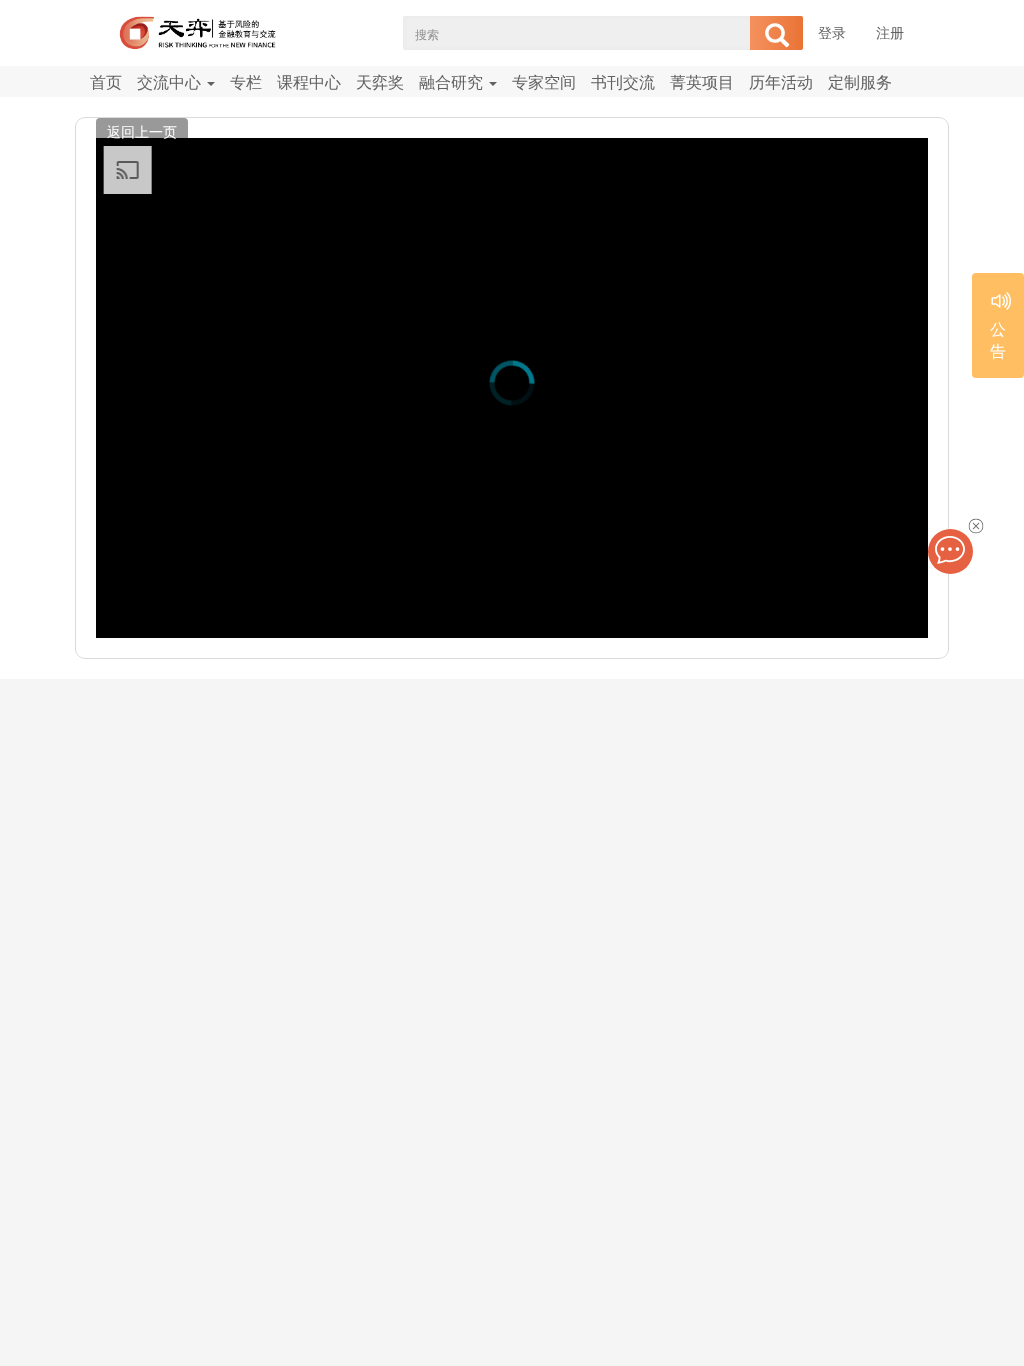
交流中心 (171, 81)
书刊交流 (623, 81)
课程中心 (309, 81)
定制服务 (860, 81)
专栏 (246, 81)
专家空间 (544, 81)
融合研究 (453, 81)
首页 (106, 81)
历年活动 (781, 81)
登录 (832, 32)
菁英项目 (702, 81)
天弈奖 (380, 81)
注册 (890, 32)
